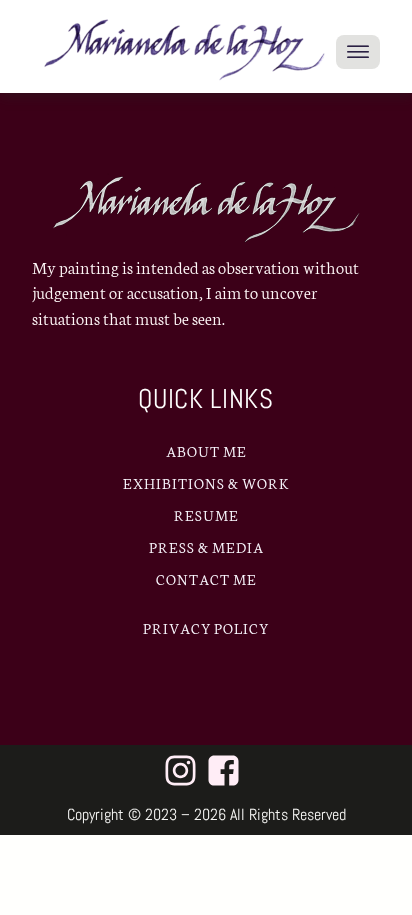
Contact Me (206, 579)
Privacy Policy (206, 628)
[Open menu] (358, 52)
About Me (206, 451)
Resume (206, 515)
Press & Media (206, 547)
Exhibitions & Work (206, 483)
